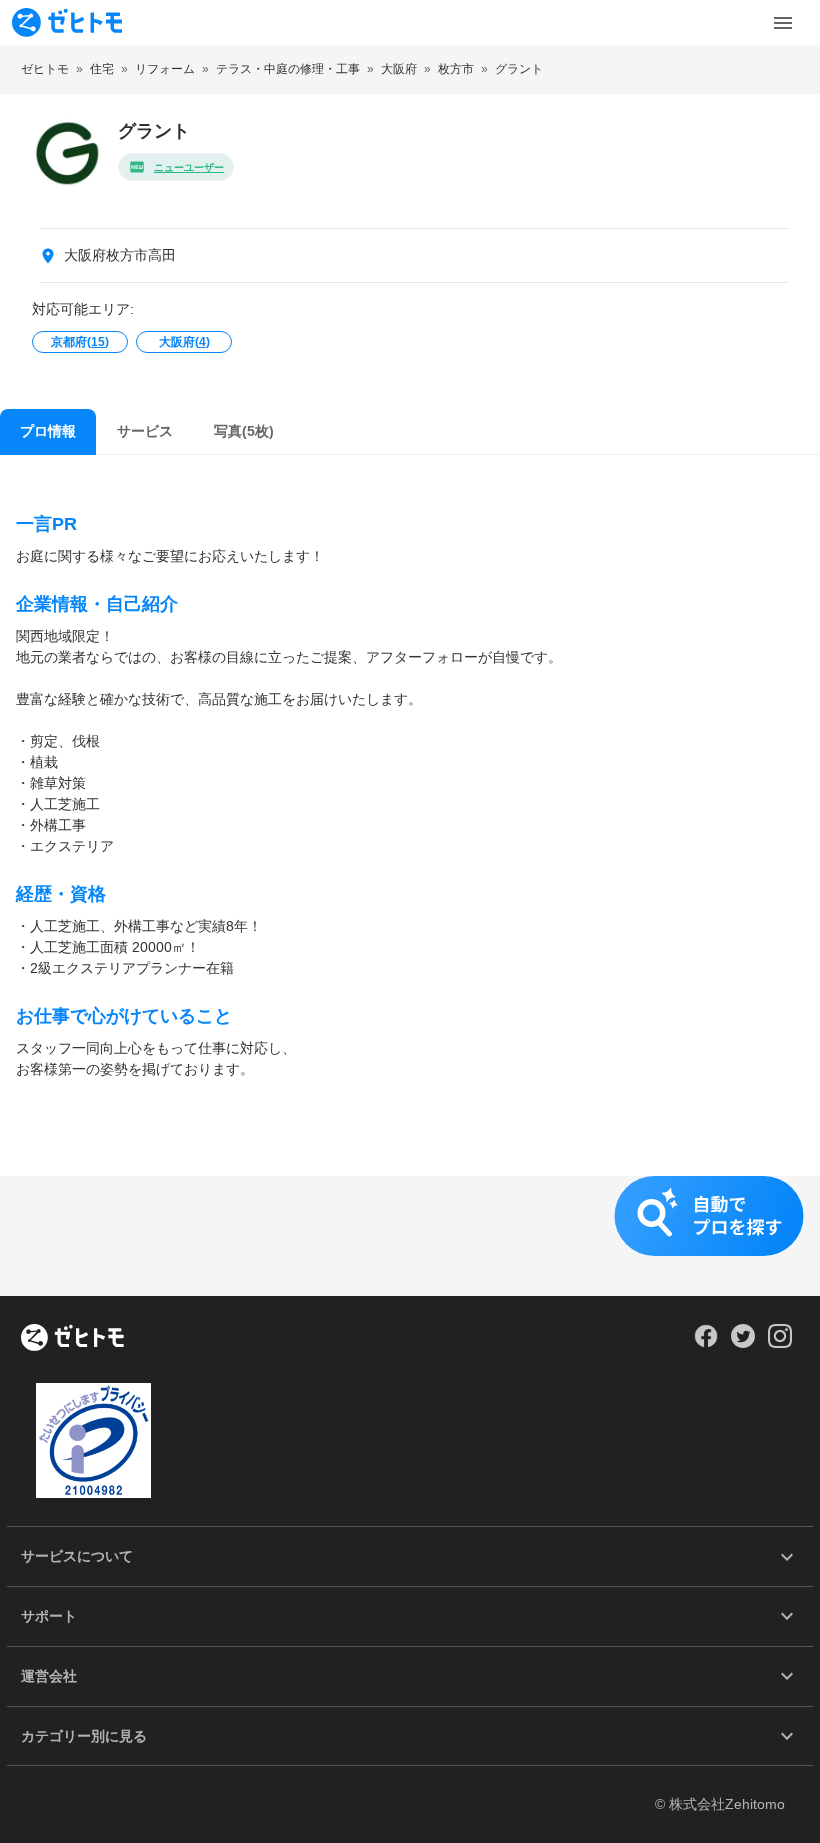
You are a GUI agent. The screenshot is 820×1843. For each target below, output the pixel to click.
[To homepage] (67, 22)
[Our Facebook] (705, 1343)
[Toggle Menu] (783, 23)
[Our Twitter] (742, 1343)
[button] (410, 1236)
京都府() (80, 342)
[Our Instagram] (780, 1343)
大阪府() (184, 342)
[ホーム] (72, 1339)
